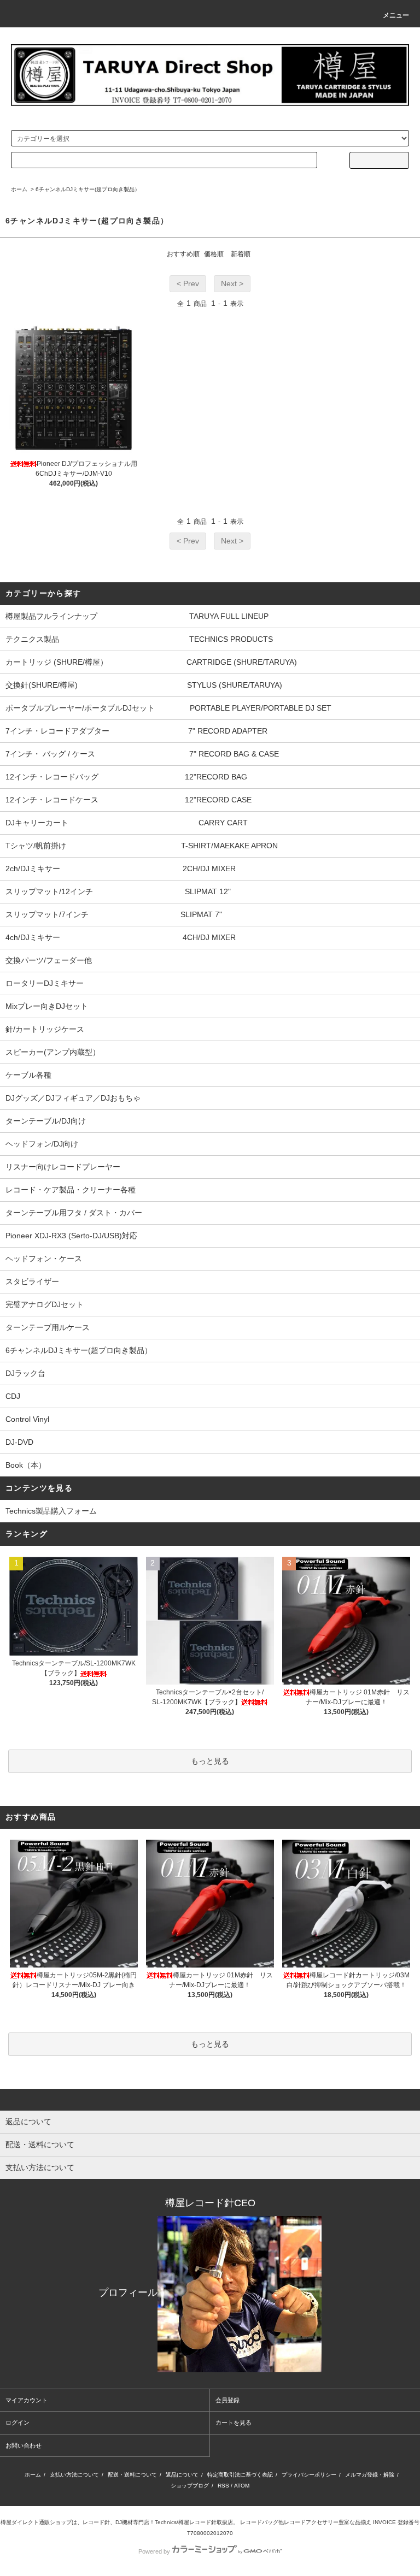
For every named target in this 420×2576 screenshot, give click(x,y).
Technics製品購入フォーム (51, 1511)
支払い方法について (74, 2475)
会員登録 (227, 2400)
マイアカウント (27, 2400)
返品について (182, 2475)
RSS (223, 2486)
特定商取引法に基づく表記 (240, 2475)
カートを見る (234, 2423)
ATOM (242, 2486)
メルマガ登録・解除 (370, 2475)
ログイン (17, 2423)
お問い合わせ (24, 2445)
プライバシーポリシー (309, 2475)
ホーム (19, 189)
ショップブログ (190, 2486)
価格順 (214, 254)
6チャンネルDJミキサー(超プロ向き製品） (88, 189)
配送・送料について (132, 2475)
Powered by (154, 2551)
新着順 (241, 254)
